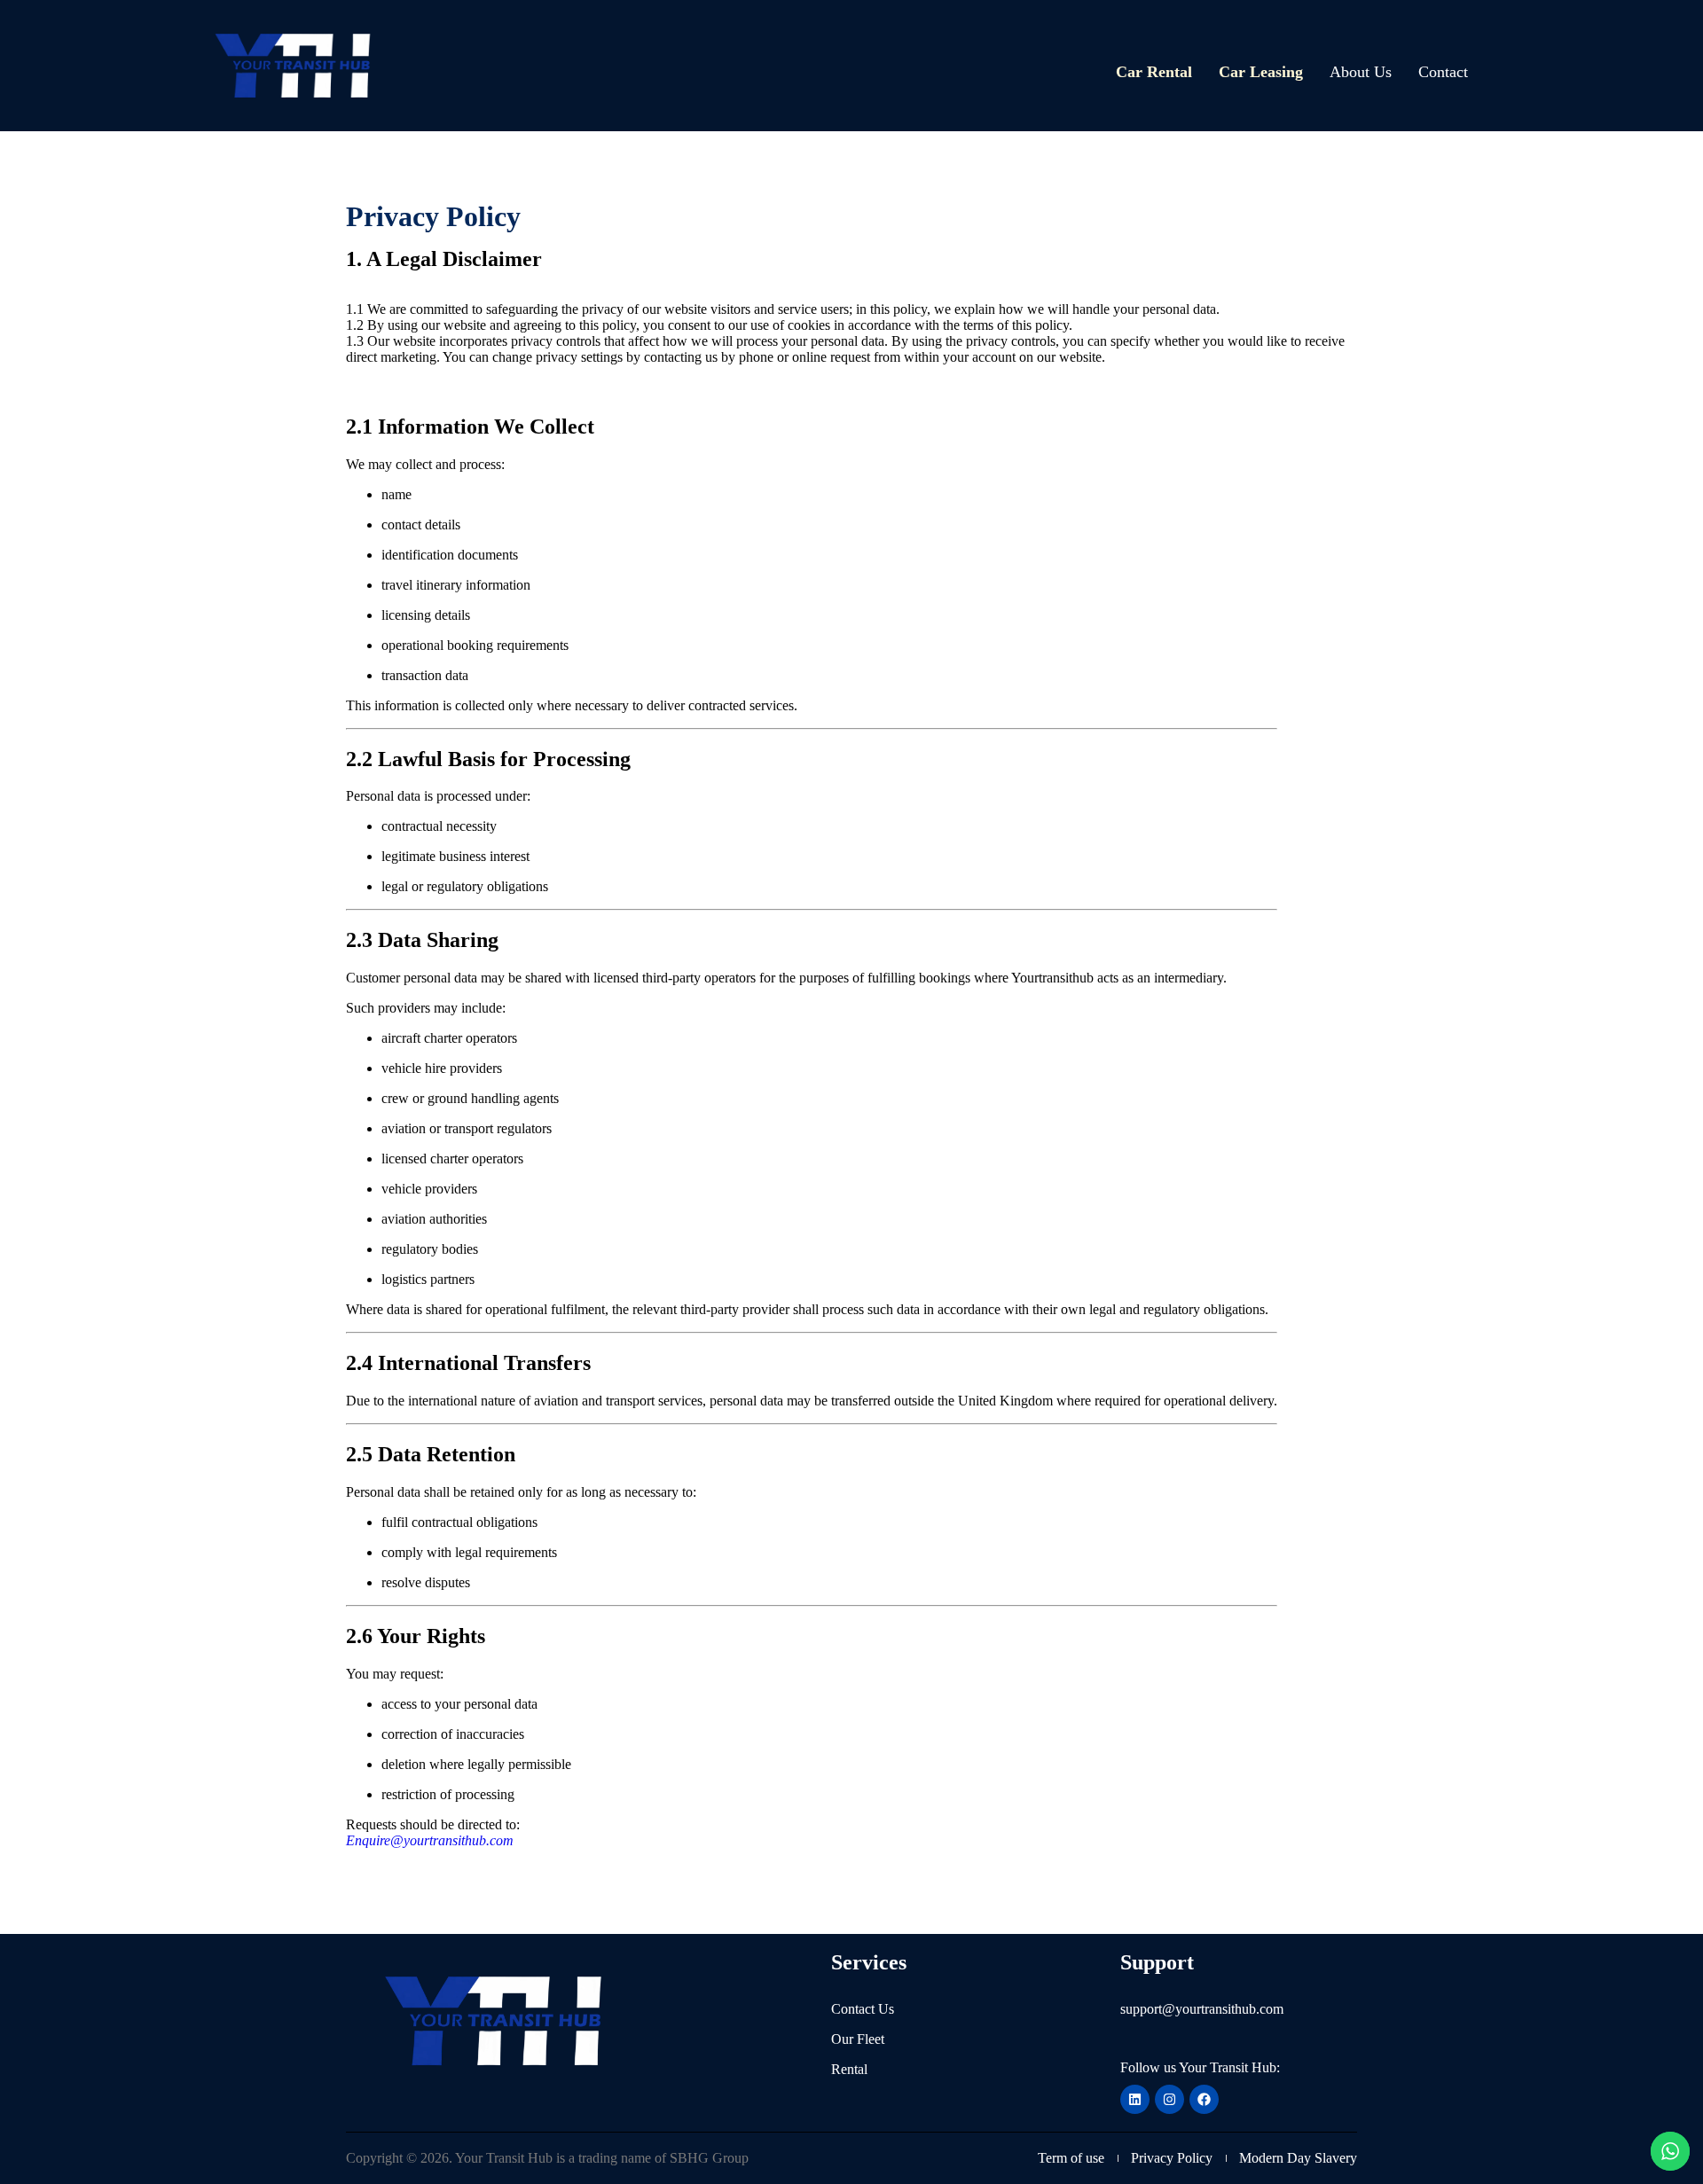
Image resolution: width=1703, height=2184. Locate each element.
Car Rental (1154, 72)
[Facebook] (1204, 2099)
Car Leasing (1261, 72)
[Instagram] (1169, 2099)
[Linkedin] (1135, 2099)
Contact (1443, 72)
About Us (1361, 72)
